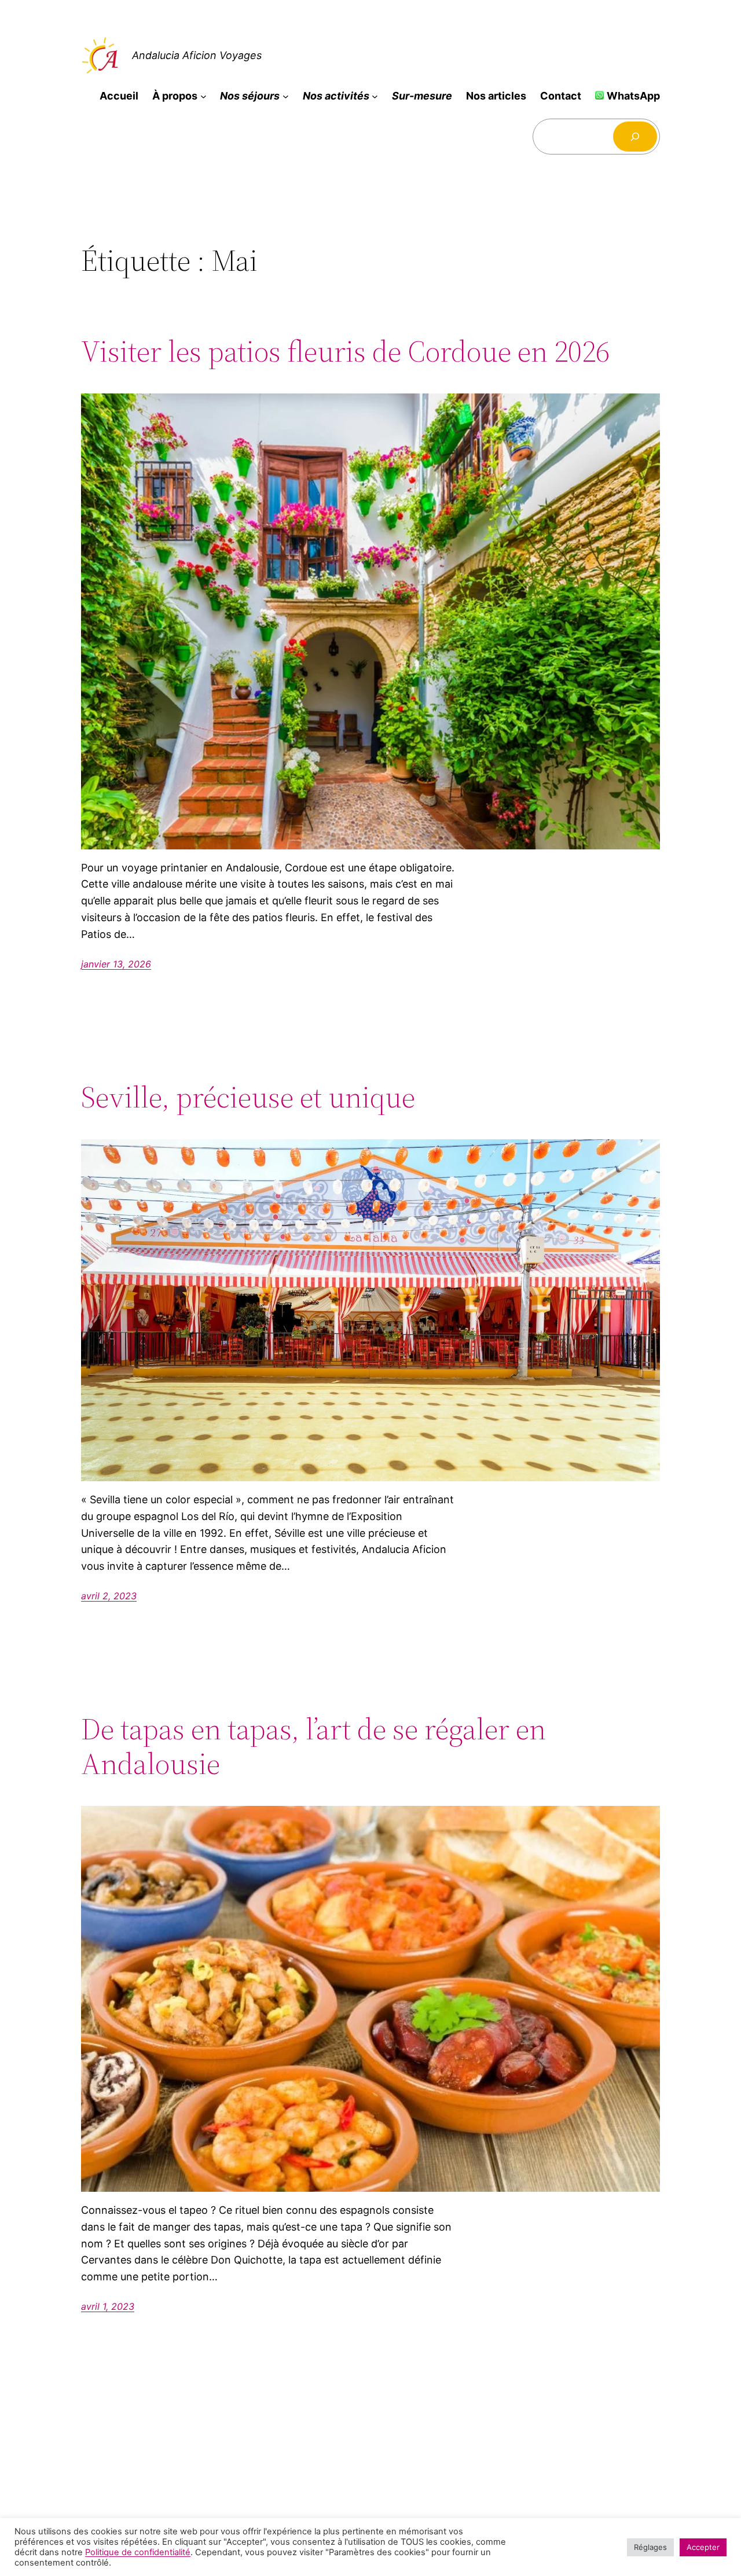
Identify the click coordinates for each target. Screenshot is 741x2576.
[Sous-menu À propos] (203, 96)
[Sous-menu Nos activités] (375, 96)
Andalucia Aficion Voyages (197, 55)
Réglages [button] (650, 2547)
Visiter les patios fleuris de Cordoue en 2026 (345, 351)
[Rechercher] (635, 137)
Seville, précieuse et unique (248, 1097)
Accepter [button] (703, 2547)
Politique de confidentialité (138, 2552)
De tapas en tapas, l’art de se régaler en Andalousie (313, 1746)
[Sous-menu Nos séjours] (286, 96)
